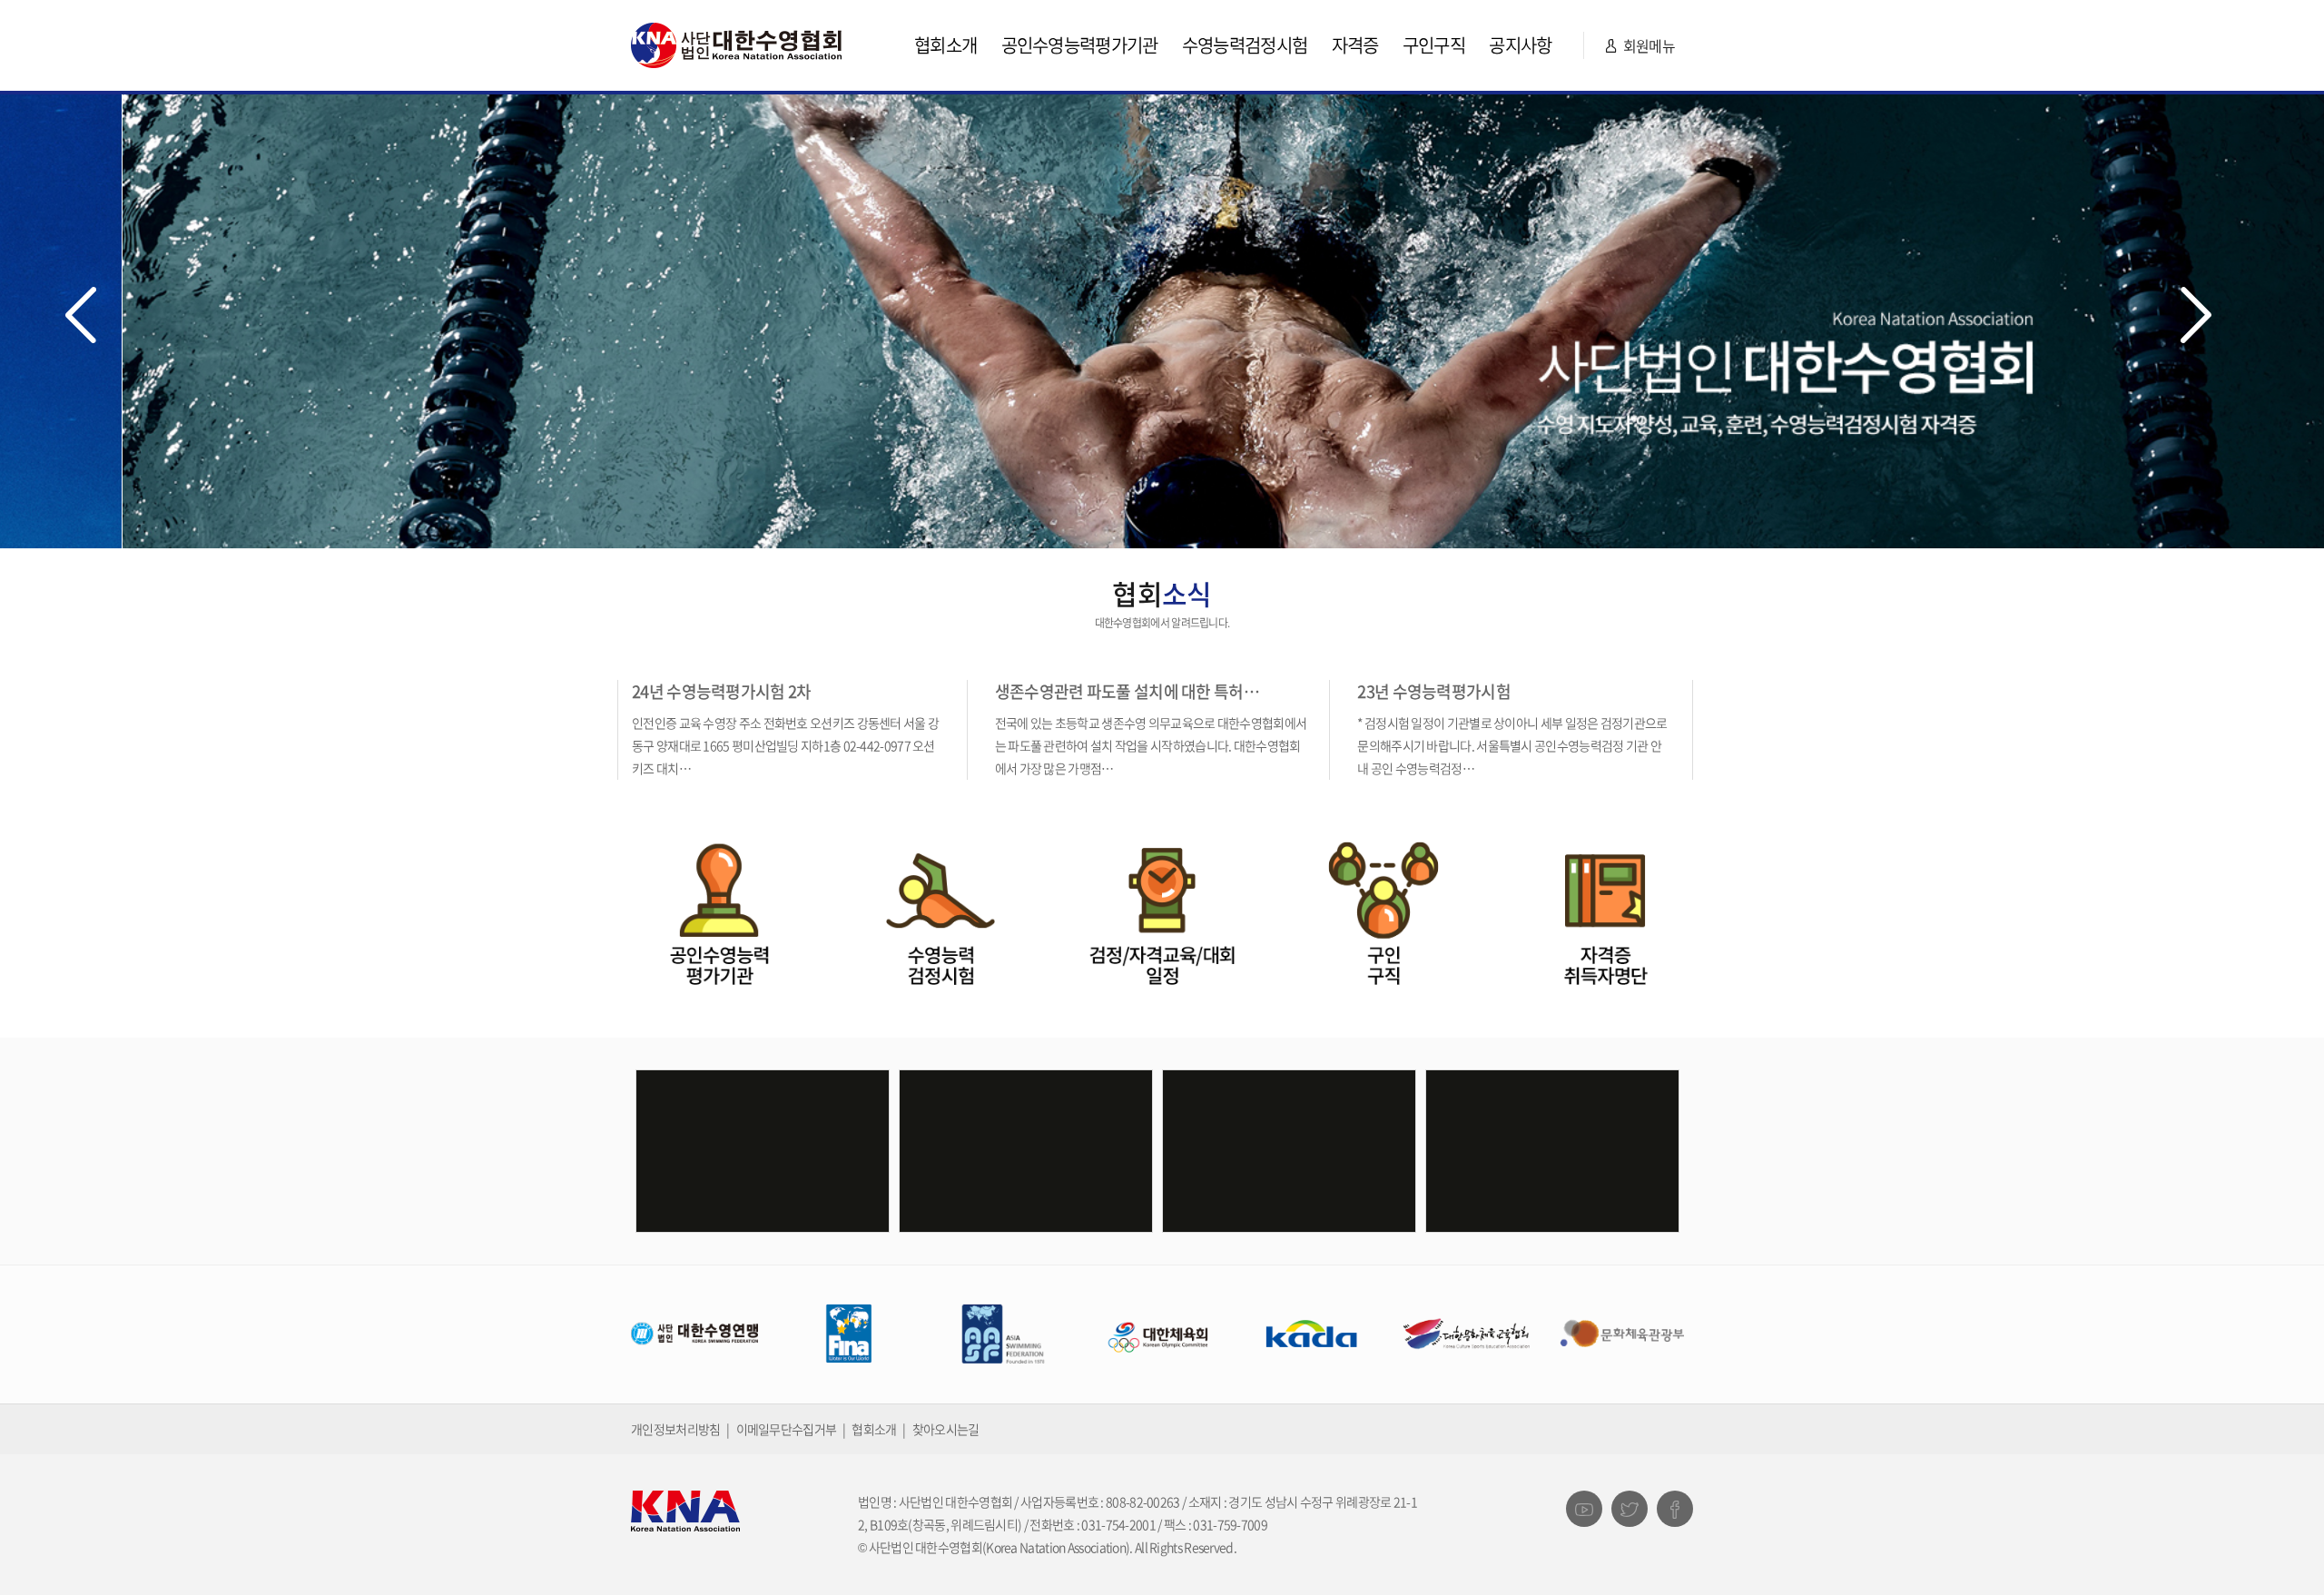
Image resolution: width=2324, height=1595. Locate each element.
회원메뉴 (1647, 45)
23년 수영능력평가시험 (1434, 691)
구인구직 (1434, 45)
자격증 (1355, 45)
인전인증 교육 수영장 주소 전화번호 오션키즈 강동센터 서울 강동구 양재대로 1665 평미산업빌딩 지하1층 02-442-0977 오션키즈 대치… (785, 745)
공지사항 (1520, 45)
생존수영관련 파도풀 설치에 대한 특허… (1127, 691)
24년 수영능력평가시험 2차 (722, 691)
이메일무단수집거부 (787, 1429)
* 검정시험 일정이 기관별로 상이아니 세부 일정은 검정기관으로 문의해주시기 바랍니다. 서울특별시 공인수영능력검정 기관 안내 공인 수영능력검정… (1512, 745)
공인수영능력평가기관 (1080, 45)
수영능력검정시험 (1245, 45)
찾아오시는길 (946, 1429)
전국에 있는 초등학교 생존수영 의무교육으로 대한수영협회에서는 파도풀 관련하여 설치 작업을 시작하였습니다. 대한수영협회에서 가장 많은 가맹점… (1151, 745)
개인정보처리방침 (675, 1429)
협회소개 (945, 45)
